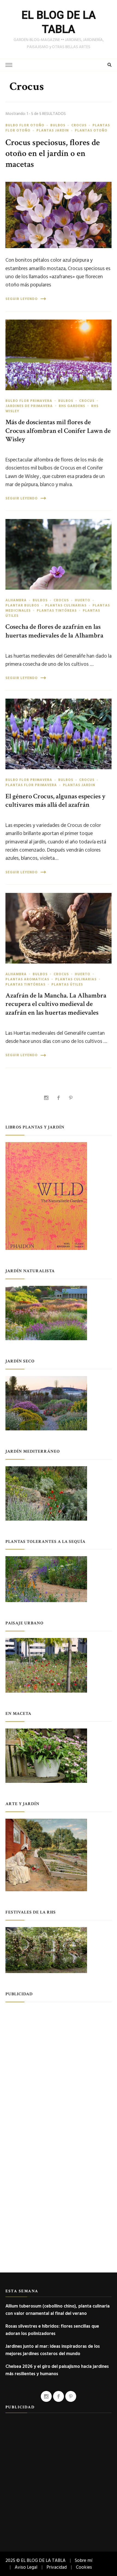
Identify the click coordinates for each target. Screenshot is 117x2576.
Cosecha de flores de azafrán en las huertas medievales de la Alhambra (54, 631)
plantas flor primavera (31, 785)
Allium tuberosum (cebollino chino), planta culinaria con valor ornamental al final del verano (58, 2310)
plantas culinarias (66, 605)
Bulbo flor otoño (25, 125)
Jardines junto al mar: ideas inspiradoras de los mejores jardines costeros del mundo (53, 2350)
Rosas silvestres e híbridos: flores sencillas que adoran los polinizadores (52, 2330)
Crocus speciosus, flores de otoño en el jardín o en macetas (53, 153)
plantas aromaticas (27, 979)
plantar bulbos (22, 605)
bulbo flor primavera (29, 401)
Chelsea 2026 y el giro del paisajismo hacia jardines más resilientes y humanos (57, 2370)
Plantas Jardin (53, 130)
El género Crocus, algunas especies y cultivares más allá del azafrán (56, 801)
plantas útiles (67, 984)
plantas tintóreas (57, 611)
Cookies (84, 2567)
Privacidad (57, 2567)
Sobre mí (84, 2560)
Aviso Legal (26, 2567)
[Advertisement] (59, 2067)
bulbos (58, 125)
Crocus (79, 125)
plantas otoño (91, 130)
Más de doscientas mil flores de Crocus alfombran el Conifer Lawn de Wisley (58, 431)
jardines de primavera (29, 406)
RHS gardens (72, 406)
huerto (83, 600)
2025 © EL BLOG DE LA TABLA (36, 2560)
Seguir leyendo (22, 299)
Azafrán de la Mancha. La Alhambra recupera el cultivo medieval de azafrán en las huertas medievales (56, 1004)
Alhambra (16, 600)
